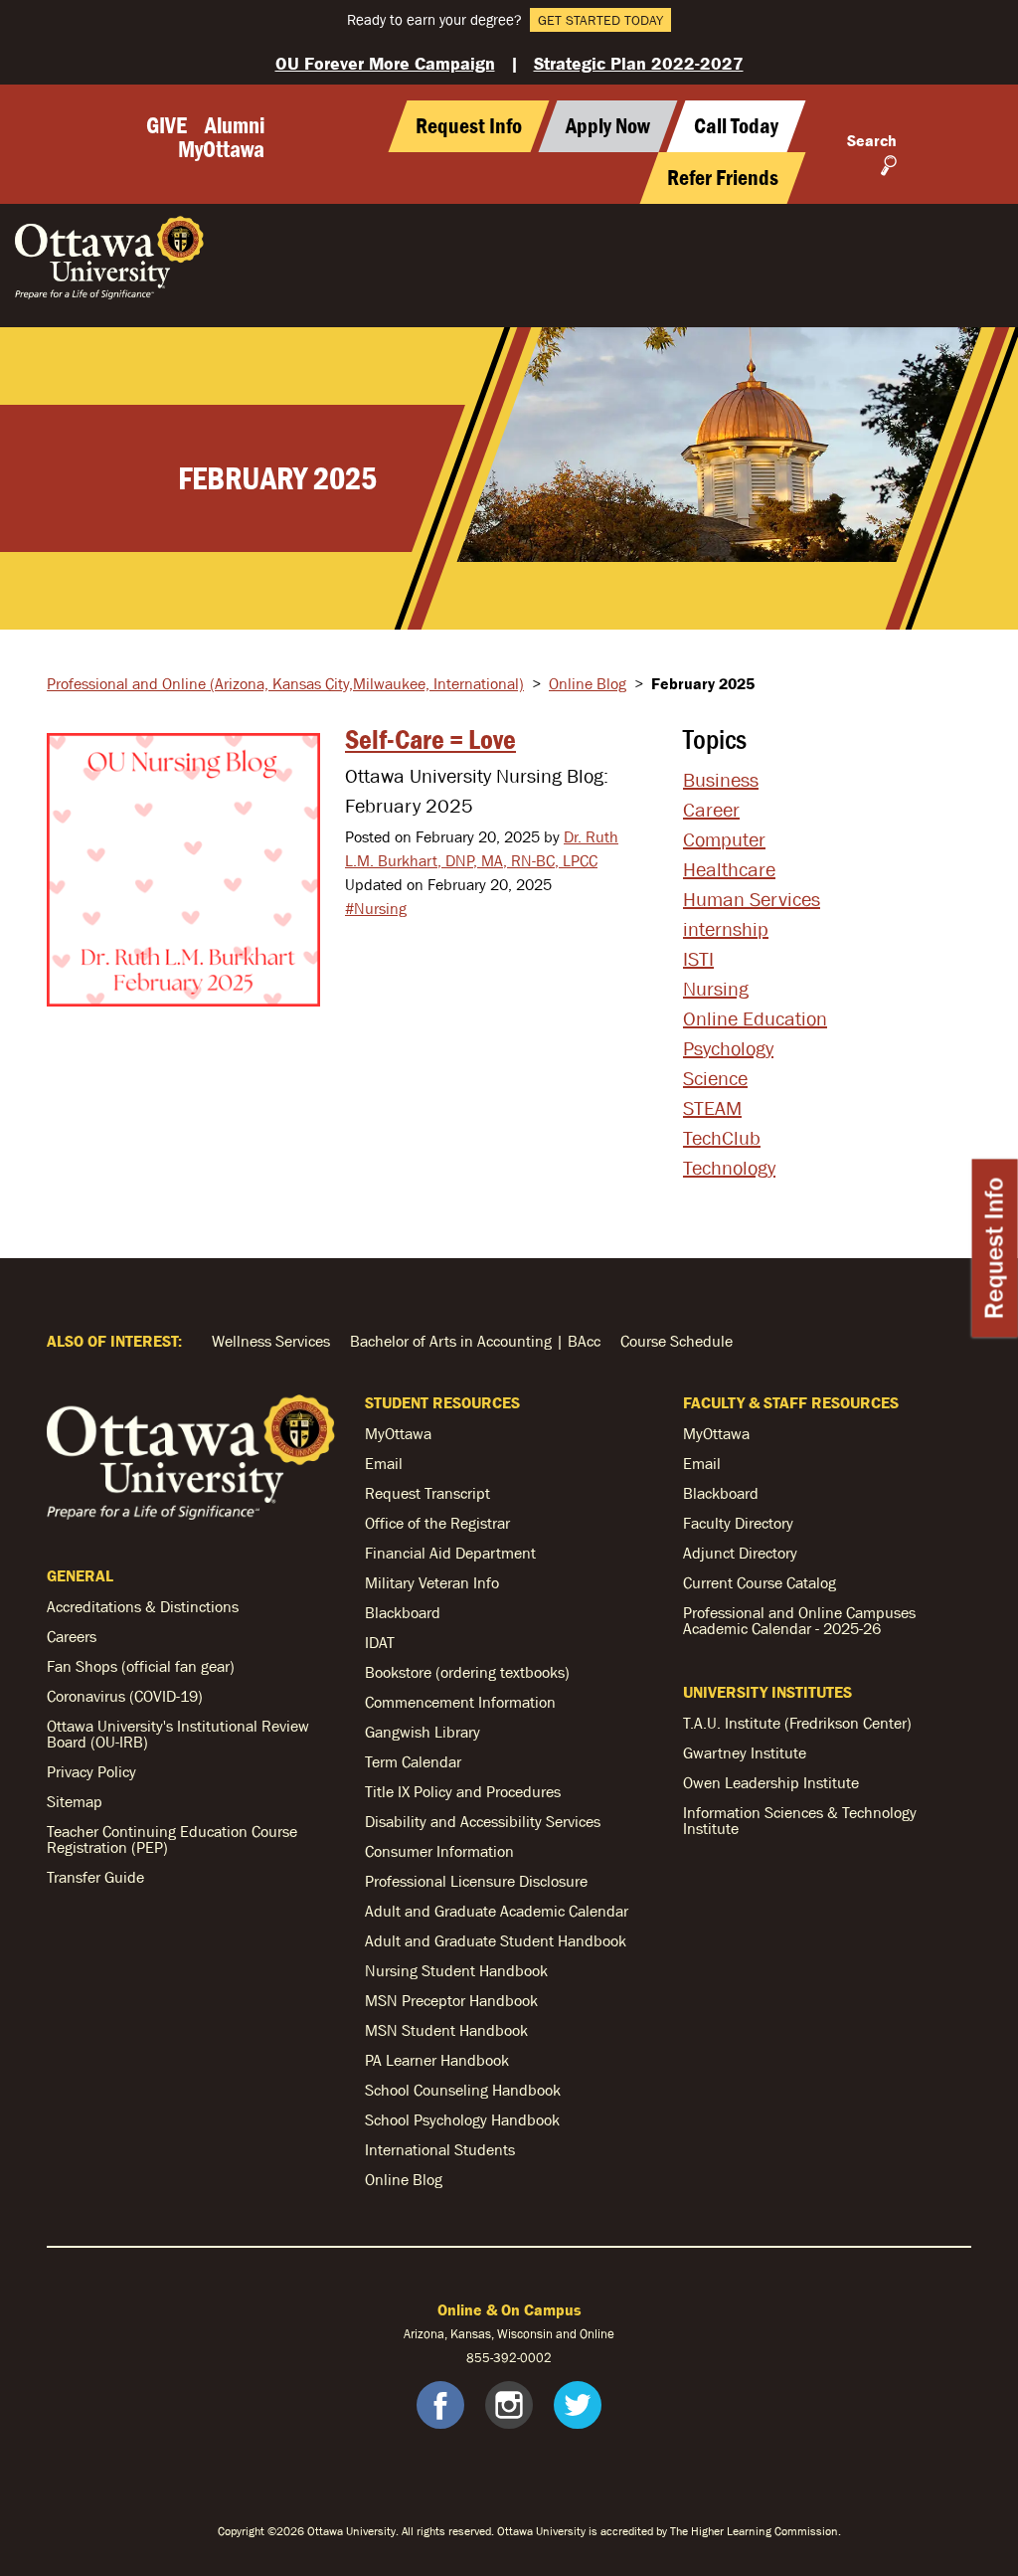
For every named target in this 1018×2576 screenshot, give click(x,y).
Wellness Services (271, 1341)
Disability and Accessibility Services (483, 1821)
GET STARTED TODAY (600, 20)
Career (711, 810)
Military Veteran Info (432, 1582)
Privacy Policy (91, 1771)
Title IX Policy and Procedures (463, 1791)
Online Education (755, 1018)
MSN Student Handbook (446, 2030)
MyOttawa (221, 149)
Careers (72, 1636)
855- (480, 2358)
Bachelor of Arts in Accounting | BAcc (475, 1341)
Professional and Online (285, 683)
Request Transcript (427, 1493)
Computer (724, 839)
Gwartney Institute (745, 1752)
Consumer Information (439, 1851)
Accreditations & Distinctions (143, 1606)
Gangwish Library (423, 1732)
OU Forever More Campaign (385, 63)
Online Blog (588, 683)
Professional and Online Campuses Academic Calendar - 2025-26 (799, 1620)
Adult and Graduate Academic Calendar (497, 1911)
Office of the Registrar (437, 1523)
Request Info (995, 1249)
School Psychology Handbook (462, 2119)
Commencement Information (460, 1702)
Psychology (728, 1048)
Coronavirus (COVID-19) (125, 1696)
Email (384, 1463)
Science (715, 1078)
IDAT (380, 1642)
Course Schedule (677, 1341)
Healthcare (729, 869)
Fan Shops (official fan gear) (141, 1666)
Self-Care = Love (430, 739)
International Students (440, 2149)
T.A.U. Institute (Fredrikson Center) (797, 1723)
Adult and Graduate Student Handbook (496, 1940)
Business (721, 780)
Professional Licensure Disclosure (476, 1881)
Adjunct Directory (740, 1553)
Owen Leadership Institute (771, 1782)
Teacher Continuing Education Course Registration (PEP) (172, 1839)
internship (726, 929)
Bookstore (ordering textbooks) (467, 1672)
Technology (729, 1168)
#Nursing (376, 908)
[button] (737, 126)
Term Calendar (413, 1761)
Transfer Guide (95, 1877)
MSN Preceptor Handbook (451, 2000)
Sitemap (75, 1801)
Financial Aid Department (450, 1553)
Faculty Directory (738, 1523)
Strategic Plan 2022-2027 (639, 63)
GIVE (167, 125)
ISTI (698, 959)
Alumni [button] (235, 125)
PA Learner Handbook (437, 2060)
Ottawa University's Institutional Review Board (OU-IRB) (178, 1734)
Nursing (716, 989)
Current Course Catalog (760, 1582)
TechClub (722, 1138)
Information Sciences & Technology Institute (800, 1820)
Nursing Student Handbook (456, 1970)
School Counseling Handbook (463, 2090)
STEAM (712, 1108)
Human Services (752, 899)
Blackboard (403, 1612)
